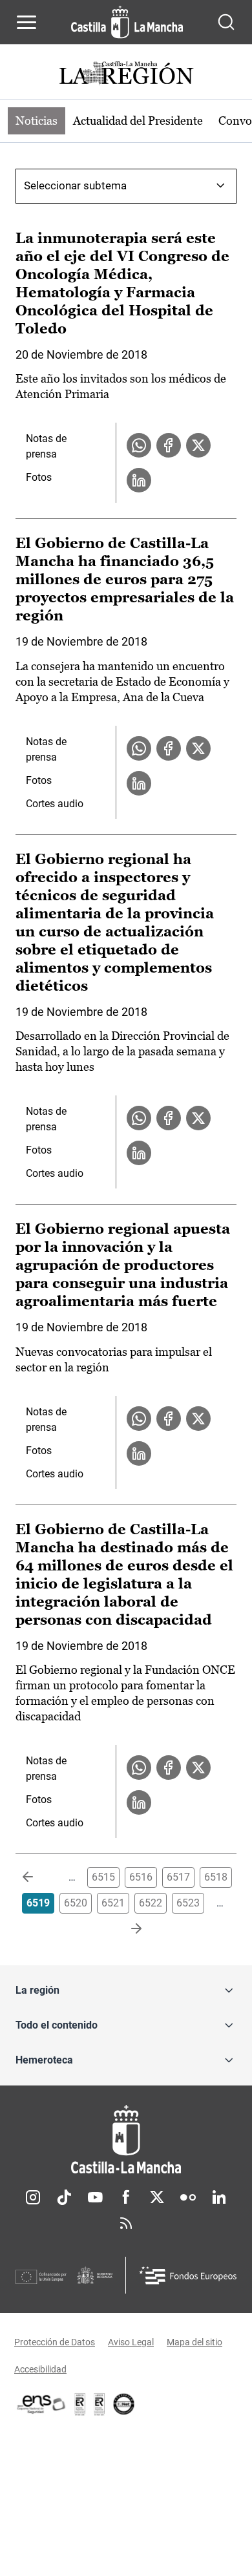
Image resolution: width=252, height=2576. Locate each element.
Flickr (188, 2197)
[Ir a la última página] (126, 1929)
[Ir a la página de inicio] (127, 22)
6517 (178, 1877)
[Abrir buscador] (226, 22)
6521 (113, 1903)
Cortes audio (55, 804)
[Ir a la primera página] (38, 1877)
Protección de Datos (55, 2342)
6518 (216, 1877)
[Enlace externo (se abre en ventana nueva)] (100, 2404)
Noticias (37, 121)
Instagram (33, 2197)
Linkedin (219, 2197)
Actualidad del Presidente (138, 121)
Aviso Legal (131, 2342)
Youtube (95, 2197)
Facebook (126, 2197)
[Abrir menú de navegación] (26, 22)
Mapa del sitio (194, 2342)
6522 (151, 1903)
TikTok (64, 2197)
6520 (76, 1903)
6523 (188, 1903)
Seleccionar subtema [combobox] (75, 185)
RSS (126, 2223)
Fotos (39, 477)
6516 (141, 1877)
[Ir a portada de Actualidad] (126, 75)
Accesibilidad (40, 2369)
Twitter (157, 2197)
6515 (103, 1877)
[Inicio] (126, 2139)
